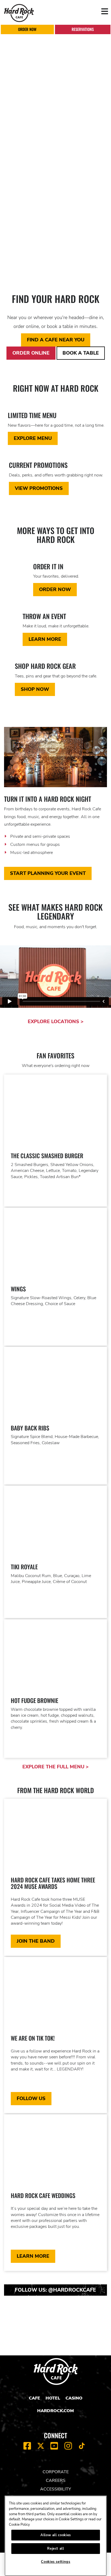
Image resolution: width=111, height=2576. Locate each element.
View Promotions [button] (39, 488)
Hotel (53, 2398)
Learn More (29, 258)
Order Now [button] (55, 589)
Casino (74, 2398)
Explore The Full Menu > (55, 1767)
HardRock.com (55, 2411)
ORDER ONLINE (31, 353)
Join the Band (36, 1941)
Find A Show (32, 245)
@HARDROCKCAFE (72, 2290)
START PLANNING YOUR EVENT (48, 873)
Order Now (27, 29)
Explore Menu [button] (33, 438)
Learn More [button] (45, 639)
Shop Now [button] (35, 689)
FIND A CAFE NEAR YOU (56, 340)
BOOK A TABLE (81, 353)
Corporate (56, 2472)
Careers (56, 2480)
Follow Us (31, 2098)
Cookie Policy (19, 2525)
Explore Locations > (56, 1022)
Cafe (34, 2398)
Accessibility (56, 2489)
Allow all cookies (56, 2535)
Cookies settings (56, 2562)
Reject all (56, 2549)
